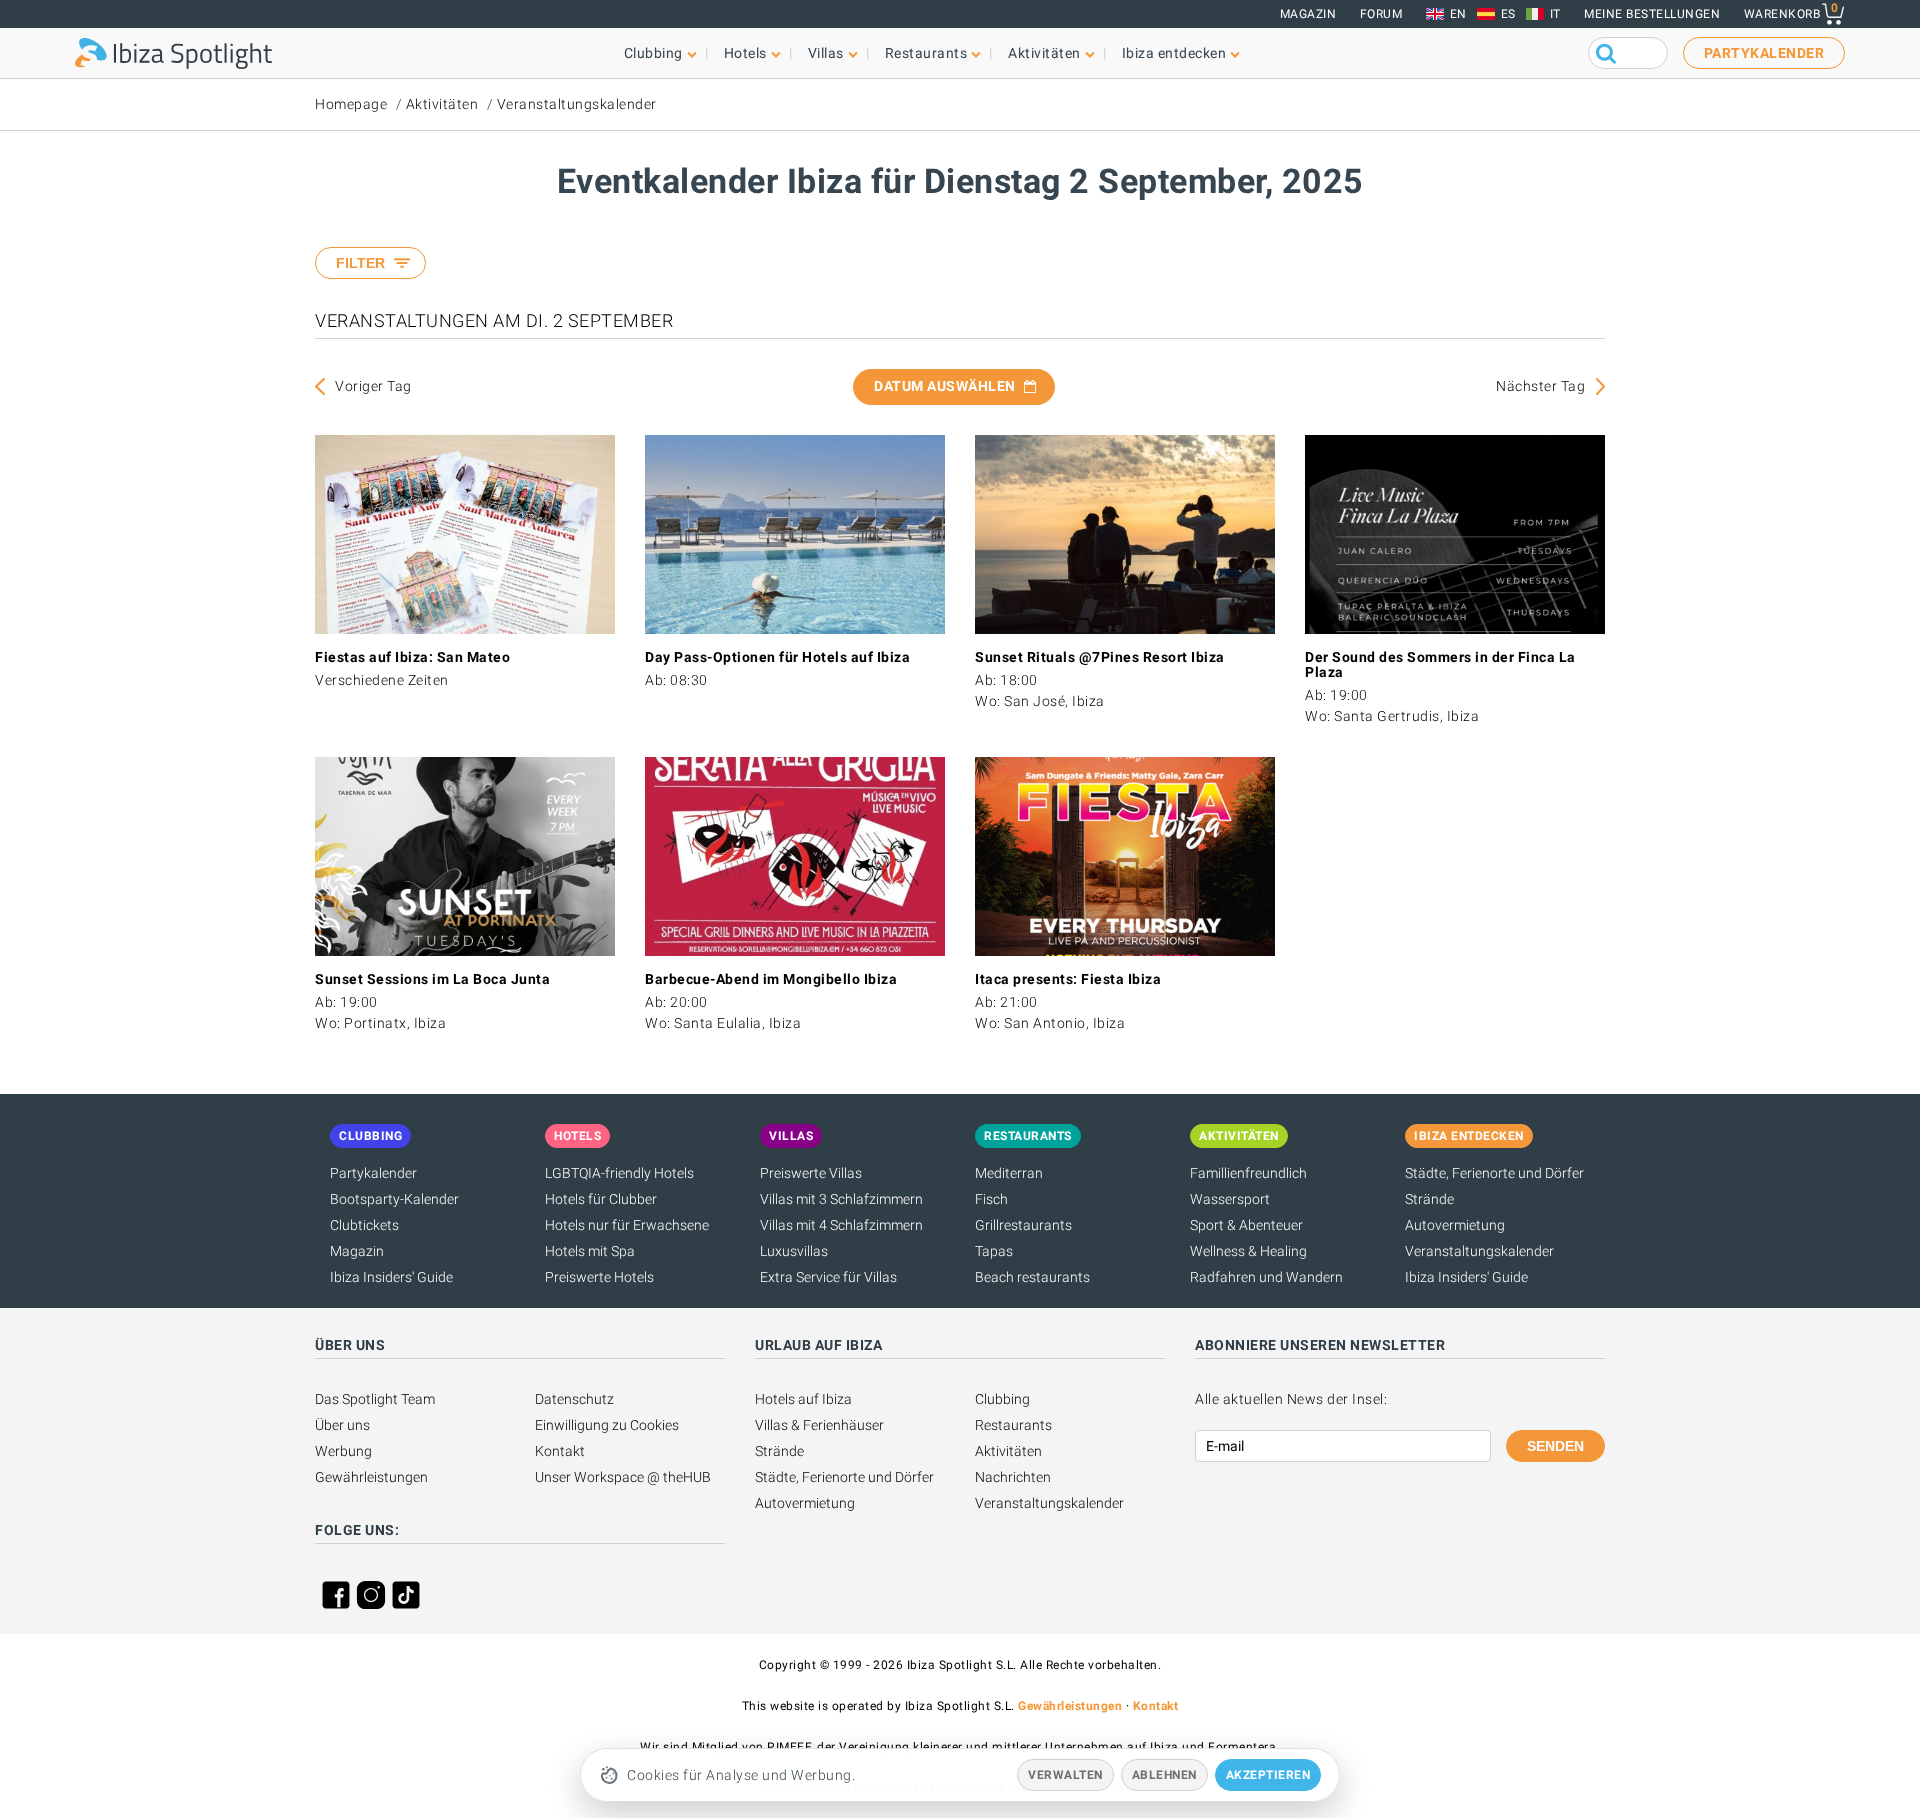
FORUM (1381, 14)
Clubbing (1002, 1399)
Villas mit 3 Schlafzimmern (841, 1199)
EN (1458, 14)
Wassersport (1230, 1199)
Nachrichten (1013, 1477)
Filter (360, 263)
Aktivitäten (442, 104)
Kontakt (560, 1451)
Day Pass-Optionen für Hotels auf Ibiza (777, 657)
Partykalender (373, 1173)
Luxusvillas (794, 1251)
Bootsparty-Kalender (394, 1199)
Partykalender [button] (1764, 53)
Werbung (343, 1451)
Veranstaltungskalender (577, 104)
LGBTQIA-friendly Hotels (619, 1173)
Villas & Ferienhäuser (819, 1425)
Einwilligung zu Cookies (607, 1425)
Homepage (351, 104)
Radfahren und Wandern (1266, 1277)
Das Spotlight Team (375, 1399)
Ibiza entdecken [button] (1174, 53)
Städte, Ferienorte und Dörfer (1494, 1173)
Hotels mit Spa (590, 1251)
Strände (1429, 1199)
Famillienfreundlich (1248, 1173)
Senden (1555, 1446)
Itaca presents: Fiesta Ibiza (1068, 979)
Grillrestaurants (1023, 1225)
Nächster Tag (1540, 386)
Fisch (991, 1199)
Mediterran (1009, 1173)
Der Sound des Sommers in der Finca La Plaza (1440, 664)
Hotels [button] (745, 53)
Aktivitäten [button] (1044, 53)
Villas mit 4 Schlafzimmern (841, 1225)
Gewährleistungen (371, 1477)
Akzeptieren (1268, 1775)
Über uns (342, 1425)
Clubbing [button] (653, 53)
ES (1508, 14)
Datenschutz (574, 1399)
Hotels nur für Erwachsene (627, 1225)
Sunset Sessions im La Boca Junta (432, 979)
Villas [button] (826, 53)
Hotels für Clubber (601, 1199)
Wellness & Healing (1248, 1251)
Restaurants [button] (926, 53)
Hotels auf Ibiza (803, 1399)
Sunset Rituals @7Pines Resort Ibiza (1100, 657)
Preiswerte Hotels (599, 1277)
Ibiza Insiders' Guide (391, 1277)
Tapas (994, 1251)
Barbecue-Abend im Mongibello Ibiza (771, 979)
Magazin (1308, 14)
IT (1555, 14)
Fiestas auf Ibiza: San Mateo (412, 657)
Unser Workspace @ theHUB (623, 1477)
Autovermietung (1455, 1225)
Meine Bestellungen (1652, 14)
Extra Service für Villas (828, 1277)
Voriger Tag (373, 386)
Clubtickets (364, 1225)
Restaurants (1013, 1425)
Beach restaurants (1032, 1277)
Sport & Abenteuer (1246, 1225)
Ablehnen (1164, 1775)
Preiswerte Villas (811, 1173)
